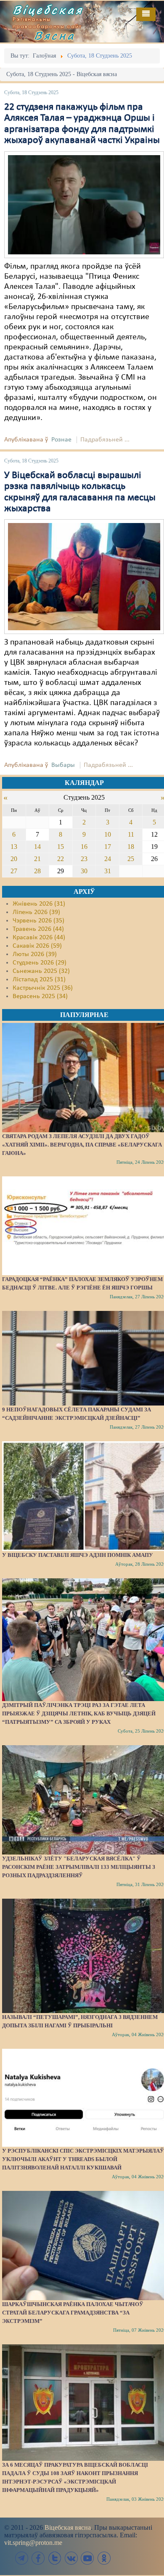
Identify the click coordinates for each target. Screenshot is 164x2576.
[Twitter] (55, 2558)
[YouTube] (87, 2558)
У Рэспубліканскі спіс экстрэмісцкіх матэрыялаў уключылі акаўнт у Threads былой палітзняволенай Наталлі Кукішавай (83, 2159)
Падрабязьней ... (105, 440)
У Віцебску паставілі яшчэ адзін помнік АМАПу (78, 1555)
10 (108, 834)
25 (131, 859)
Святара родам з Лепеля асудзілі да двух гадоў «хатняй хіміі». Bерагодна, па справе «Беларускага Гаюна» (82, 1145)
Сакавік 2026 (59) (37, 946)
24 (108, 859)
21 (37, 859)
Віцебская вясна (68, 2527)
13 (14, 847)
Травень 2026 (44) (38, 929)
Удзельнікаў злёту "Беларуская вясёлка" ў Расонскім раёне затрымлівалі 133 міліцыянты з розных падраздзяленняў (79, 1867)
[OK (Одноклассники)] (104, 2558)
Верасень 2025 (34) (40, 996)
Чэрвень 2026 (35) (38, 921)
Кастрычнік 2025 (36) (43, 988)
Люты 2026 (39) (35, 954)
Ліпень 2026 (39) (36, 912)
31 (108, 871)
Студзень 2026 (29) (40, 963)
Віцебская (48, 10)
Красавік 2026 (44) (39, 938)
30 (84, 871)
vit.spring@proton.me (33, 2543)
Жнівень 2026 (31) (39, 904)
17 (108, 847)
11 (131, 834)
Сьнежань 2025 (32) (41, 971)
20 (14, 859)
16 (84, 847)
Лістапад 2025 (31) (39, 980)
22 (61, 859)
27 (14, 871)
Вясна (55, 35)
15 (61, 847)
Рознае (61, 440)
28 (37, 871)
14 (37, 847)
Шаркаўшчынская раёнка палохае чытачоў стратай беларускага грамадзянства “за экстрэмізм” (73, 2313)
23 (84, 859)
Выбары (63, 765)
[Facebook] (38, 2558)
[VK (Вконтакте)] (71, 2558)
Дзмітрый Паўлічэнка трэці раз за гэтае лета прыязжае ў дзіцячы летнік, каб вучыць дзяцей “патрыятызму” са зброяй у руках (79, 1713)
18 (131, 847)
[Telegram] (22, 2558)
